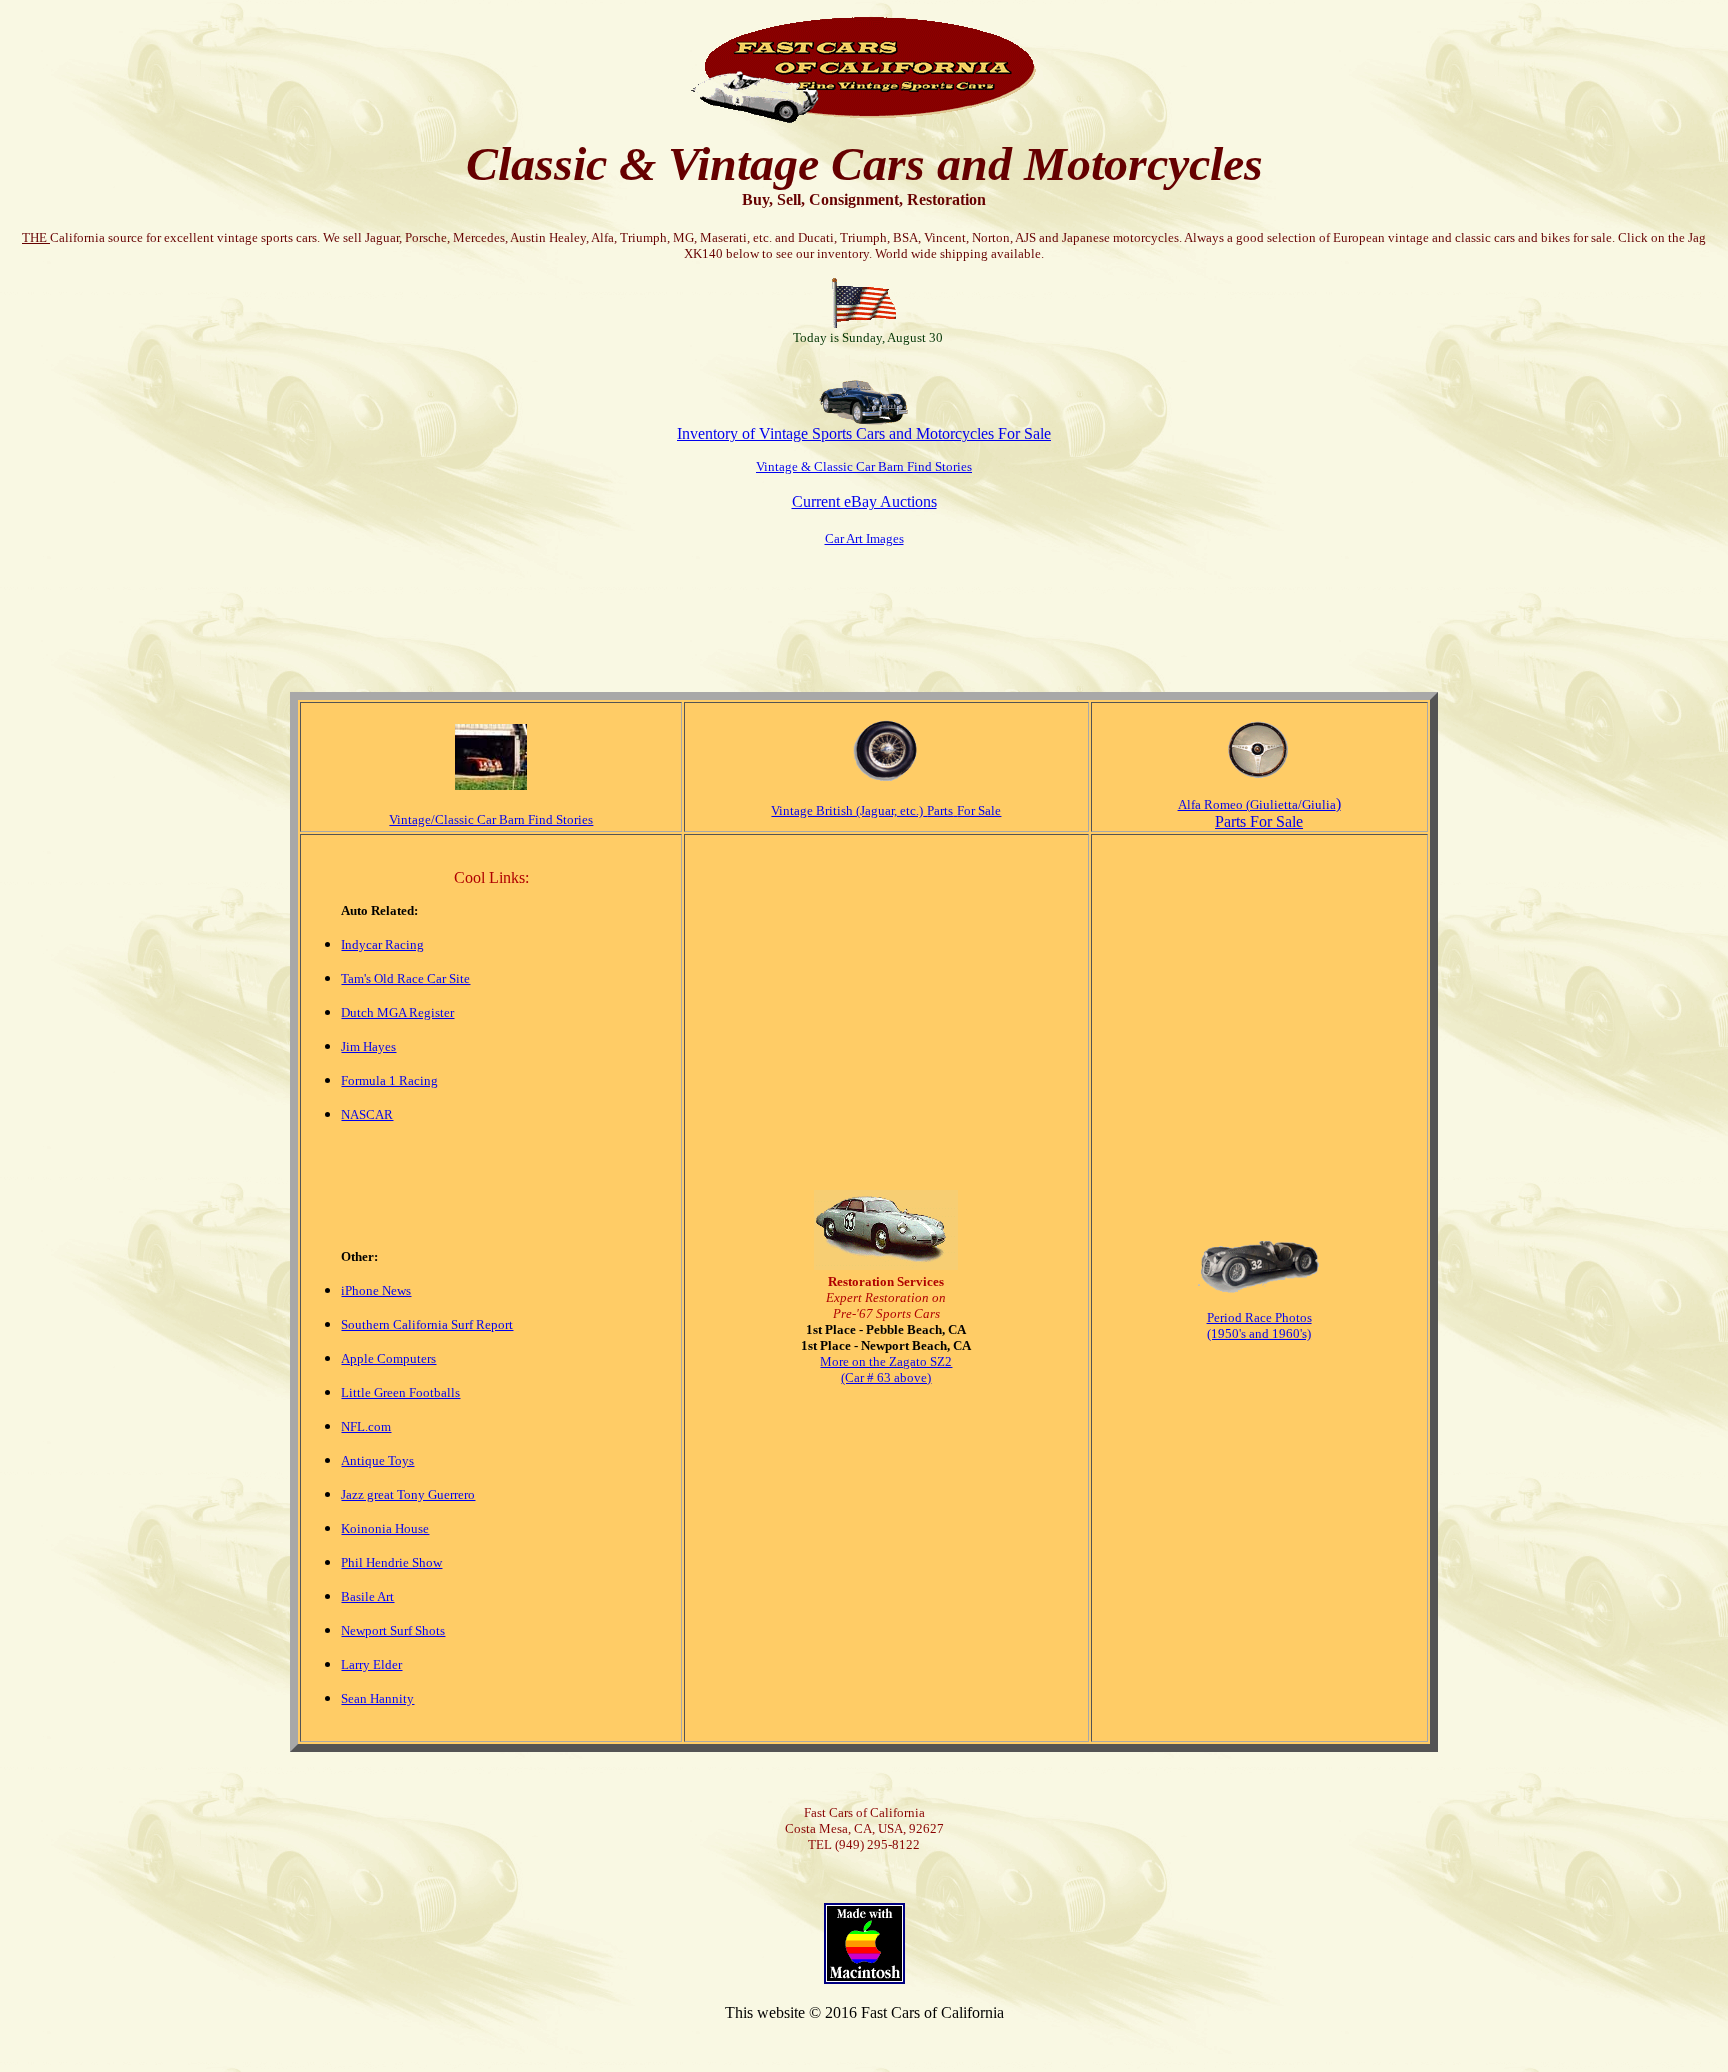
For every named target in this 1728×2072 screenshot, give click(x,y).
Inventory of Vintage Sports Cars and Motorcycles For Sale (864, 433)
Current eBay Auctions (864, 501)
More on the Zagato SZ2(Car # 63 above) (886, 1369)
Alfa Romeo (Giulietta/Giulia (1257, 804)
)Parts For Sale (1278, 812)
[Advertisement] (864, 610)
